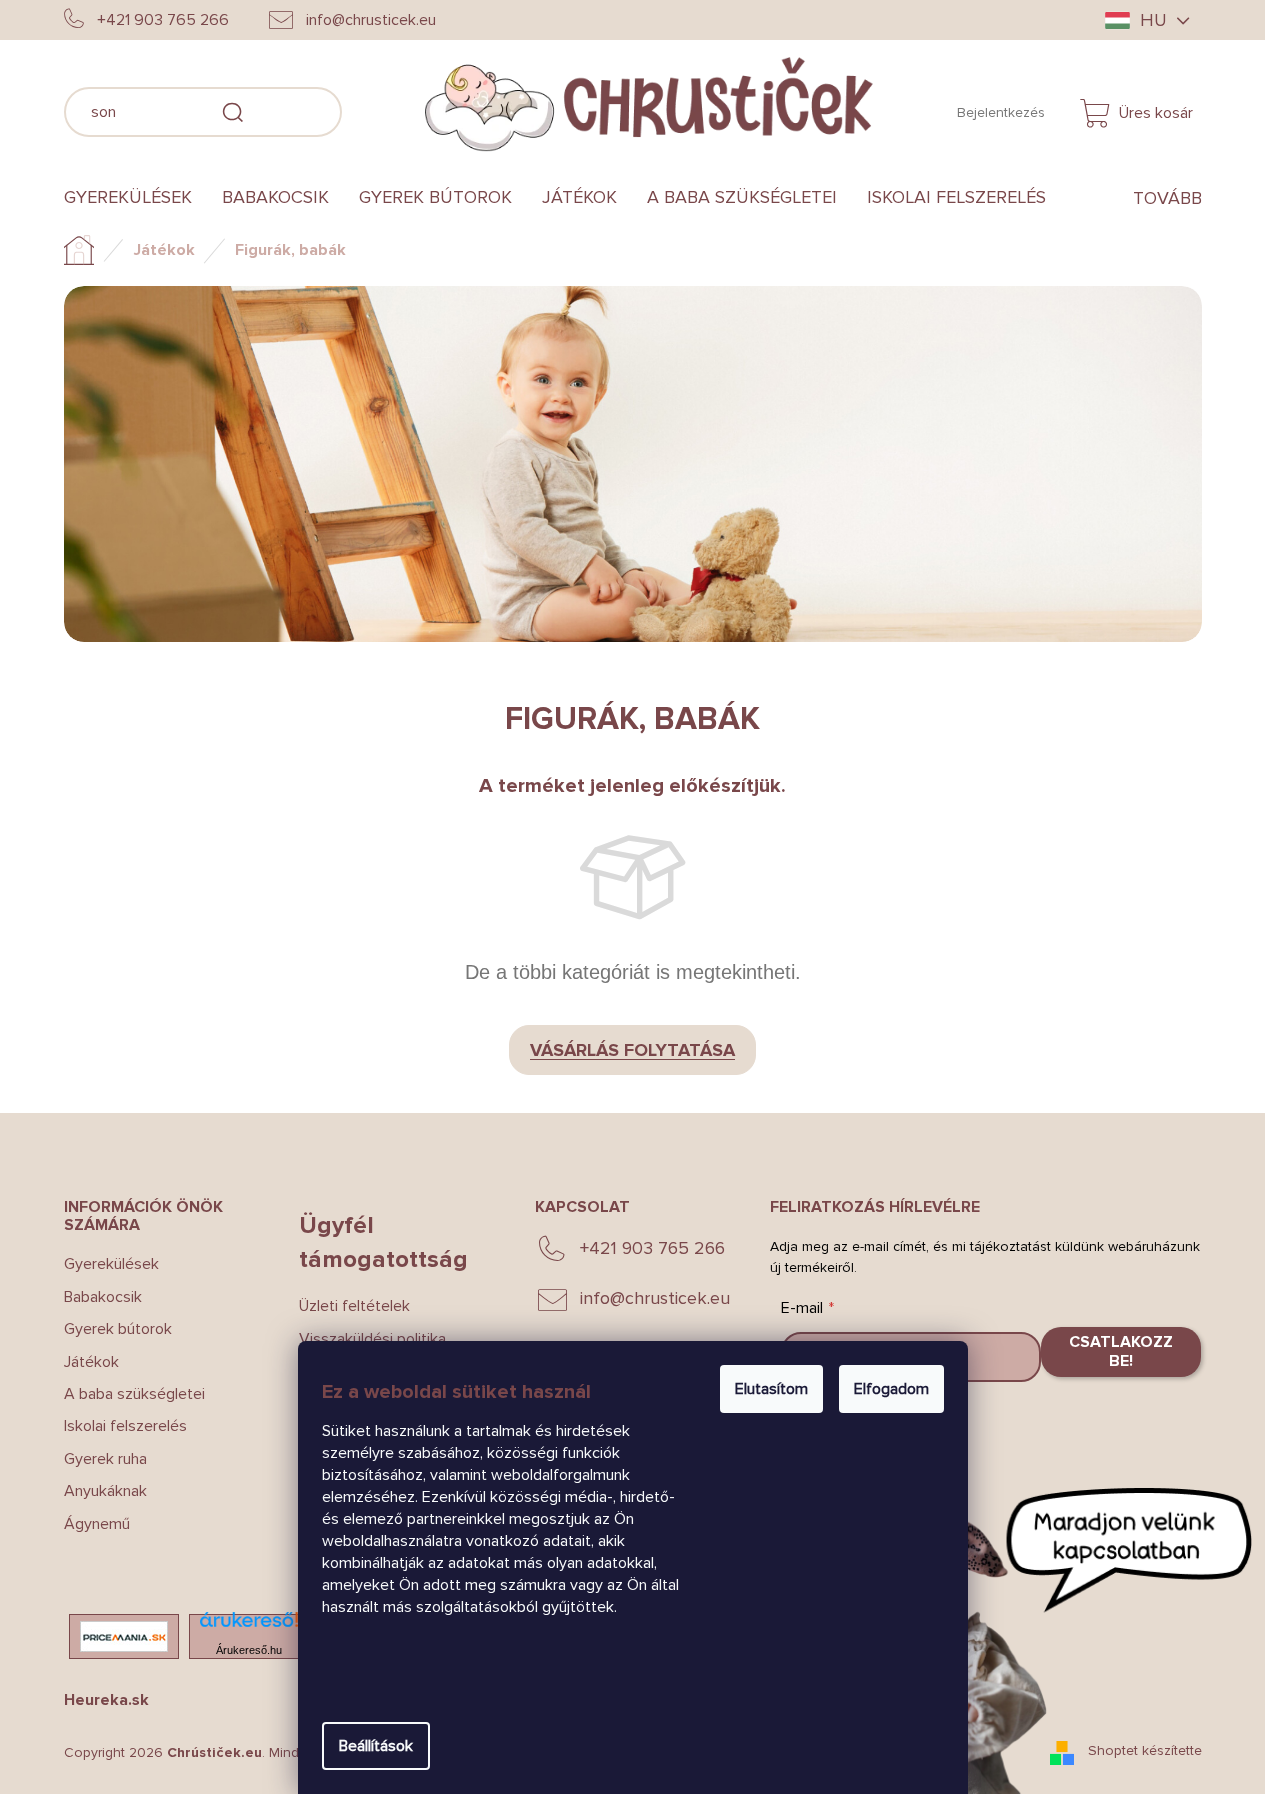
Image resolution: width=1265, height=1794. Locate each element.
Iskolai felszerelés (125, 1426)
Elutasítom (771, 1389)
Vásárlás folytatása (632, 1050)
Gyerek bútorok (118, 1329)
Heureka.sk (106, 1700)
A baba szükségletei (134, 1394)
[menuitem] (135, 198)
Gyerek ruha (105, 1459)
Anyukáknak (105, 1491)
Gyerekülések (111, 1264)
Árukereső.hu (249, 1650)
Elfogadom (891, 1389)
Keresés (372, 109)
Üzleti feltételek (354, 1306)
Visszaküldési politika (372, 1339)
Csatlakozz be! (1121, 1351)
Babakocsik (103, 1297)
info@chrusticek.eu (655, 1298)
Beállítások (376, 1746)
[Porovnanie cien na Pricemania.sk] (124, 1636)
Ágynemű (97, 1524)
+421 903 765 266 (652, 1248)
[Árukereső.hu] (249, 1625)
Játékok (91, 1362)
